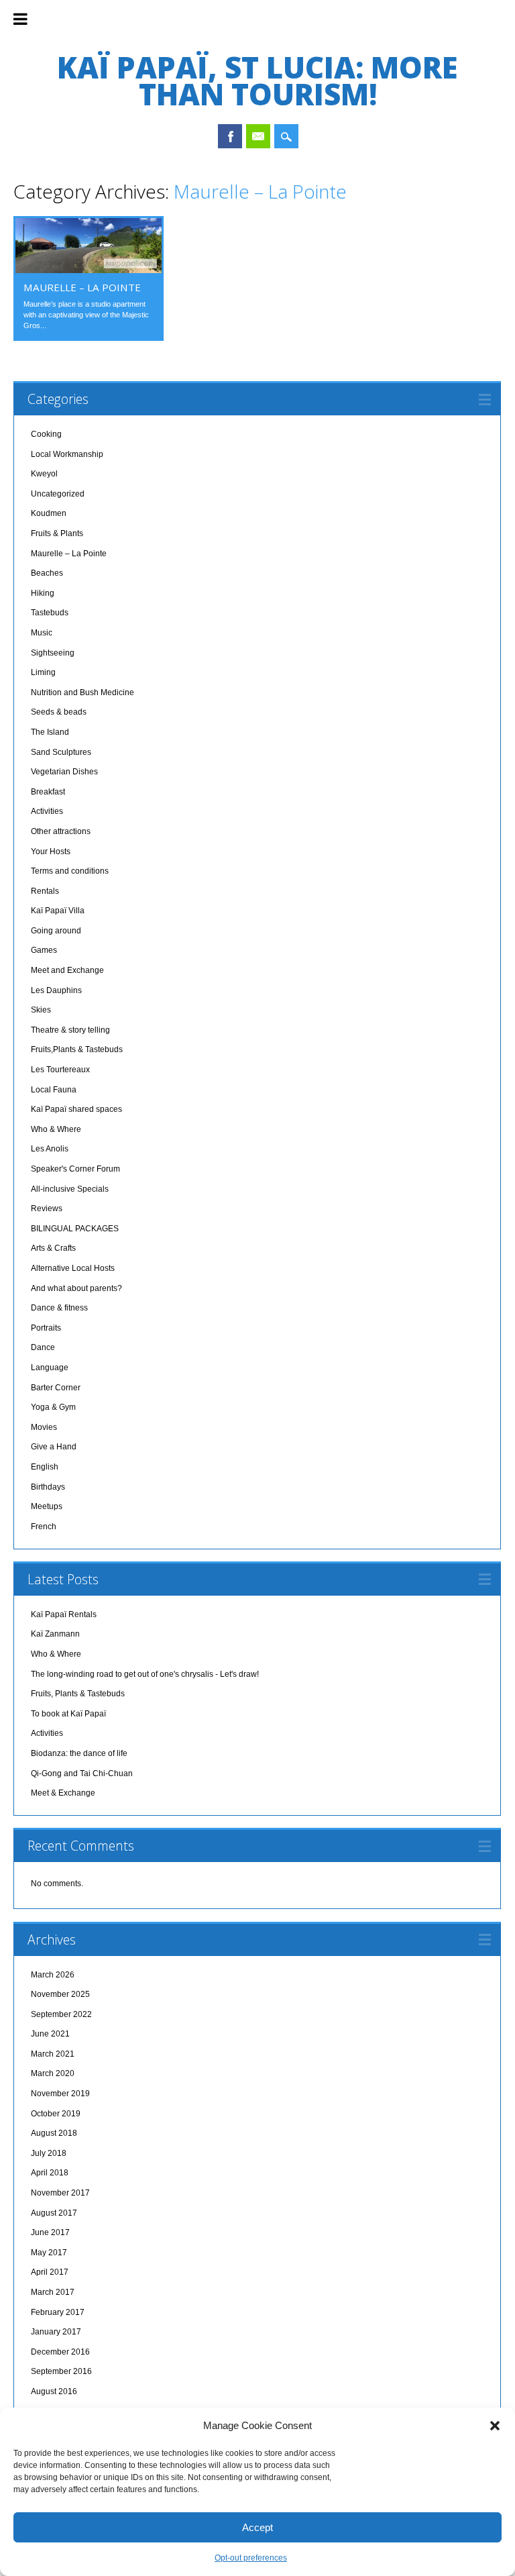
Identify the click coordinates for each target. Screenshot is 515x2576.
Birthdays (48, 1487)
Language (50, 1368)
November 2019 (60, 2094)
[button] (495, 2426)
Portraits (46, 1328)
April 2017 (50, 2272)
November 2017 (60, 2193)
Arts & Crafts (53, 1248)
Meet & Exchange (63, 1793)
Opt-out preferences (251, 2558)
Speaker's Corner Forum (75, 1169)
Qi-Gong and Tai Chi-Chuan (82, 1773)
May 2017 (49, 2253)
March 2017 (53, 2292)
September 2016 (61, 2371)
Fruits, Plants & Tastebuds (78, 1694)
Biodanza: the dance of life (79, 1753)
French (44, 1527)
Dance (43, 1347)
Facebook (230, 136)
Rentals (45, 891)
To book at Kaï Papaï (68, 1714)
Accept (257, 2527)
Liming (43, 672)
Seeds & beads (59, 712)
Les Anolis (50, 1149)
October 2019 (56, 2114)
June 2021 (50, 2034)
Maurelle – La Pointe (82, 287)
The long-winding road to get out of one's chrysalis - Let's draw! (145, 1674)
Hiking (43, 593)
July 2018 (49, 2153)
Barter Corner (56, 1388)
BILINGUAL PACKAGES (75, 1229)
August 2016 (54, 2391)
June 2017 (50, 2232)
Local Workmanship (67, 454)
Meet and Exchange (67, 970)
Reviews (47, 1208)
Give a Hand (54, 1447)
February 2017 (58, 2312)
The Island (50, 732)
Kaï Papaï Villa (58, 911)
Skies (41, 1010)
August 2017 (54, 2213)
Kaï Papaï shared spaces (76, 1109)
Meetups (47, 1506)
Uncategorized (58, 494)
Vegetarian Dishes (64, 772)
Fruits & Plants (57, 533)
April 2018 (50, 2173)
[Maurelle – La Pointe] (89, 270)
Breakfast (48, 792)
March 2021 (53, 2054)
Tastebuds (50, 613)
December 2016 (60, 2352)
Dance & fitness (59, 1308)
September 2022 (61, 2014)
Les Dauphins (56, 990)
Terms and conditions (70, 871)
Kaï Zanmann (55, 1634)
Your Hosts (51, 852)
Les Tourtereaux (60, 1070)
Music (42, 633)
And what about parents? (76, 1288)
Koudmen (49, 513)
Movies (44, 1427)
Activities (47, 811)
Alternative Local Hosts (73, 1268)
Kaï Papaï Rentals (64, 1614)
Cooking (46, 434)
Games (44, 950)
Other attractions (61, 831)
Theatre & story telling (70, 1030)
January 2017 (56, 2332)
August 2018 (54, 2133)
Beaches (47, 573)
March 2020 (53, 2073)
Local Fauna (54, 1090)
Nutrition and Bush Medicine (82, 692)
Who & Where (56, 1129)
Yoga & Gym (53, 1407)
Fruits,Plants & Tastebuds (77, 1049)
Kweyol (44, 474)
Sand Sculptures (61, 752)
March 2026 (53, 1975)
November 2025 (60, 1994)
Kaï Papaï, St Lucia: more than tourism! (257, 81)
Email (258, 136)
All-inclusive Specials (70, 1189)
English (45, 1467)
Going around (56, 931)
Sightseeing (53, 653)
